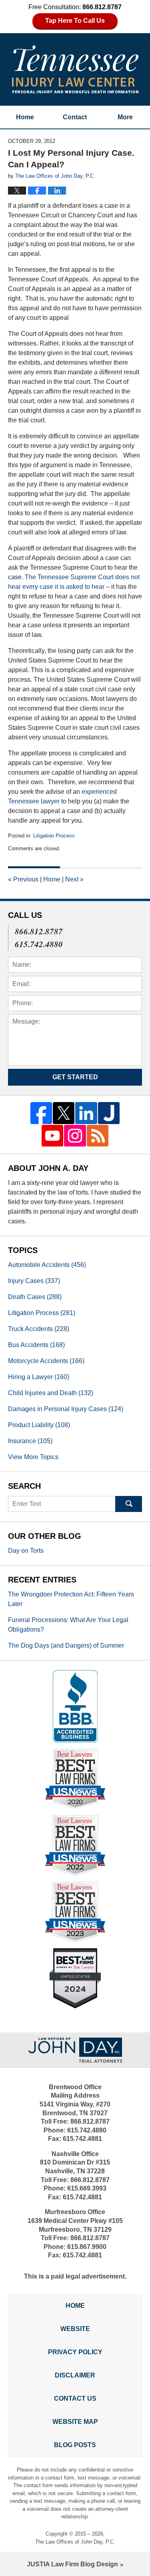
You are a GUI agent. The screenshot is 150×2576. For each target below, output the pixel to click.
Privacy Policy (75, 2352)
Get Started (75, 1077)
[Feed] (98, 1136)
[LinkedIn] (86, 1113)
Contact (75, 117)
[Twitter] (64, 1113)
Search (129, 1504)
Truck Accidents (39, 1329)
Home (25, 117)
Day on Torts (26, 1551)
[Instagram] (75, 1136)
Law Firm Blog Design (72, 2564)
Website (75, 2329)
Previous (23, 879)
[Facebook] (41, 1113)
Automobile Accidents (47, 1265)
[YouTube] (52, 1136)
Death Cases (35, 1297)
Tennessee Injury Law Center (75, 69)
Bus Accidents (36, 1345)
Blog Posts (75, 2445)
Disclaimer (75, 2375)
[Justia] (109, 1113)
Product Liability (39, 1425)
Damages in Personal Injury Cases (66, 1409)
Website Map (75, 2422)
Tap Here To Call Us (75, 21)
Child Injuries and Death (51, 1393)
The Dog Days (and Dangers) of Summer (66, 1645)
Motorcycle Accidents (46, 1361)
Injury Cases (34, 1281)
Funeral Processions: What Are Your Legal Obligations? (68, 1625)
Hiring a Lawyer (39, 1377)
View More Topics (33, 1457)
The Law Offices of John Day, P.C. (75, 2542)
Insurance (30, 1441)
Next (74, 879)
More (125, 117)
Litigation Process (54, 836)
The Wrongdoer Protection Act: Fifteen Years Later (71, 1599)
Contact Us (75, 2398)
